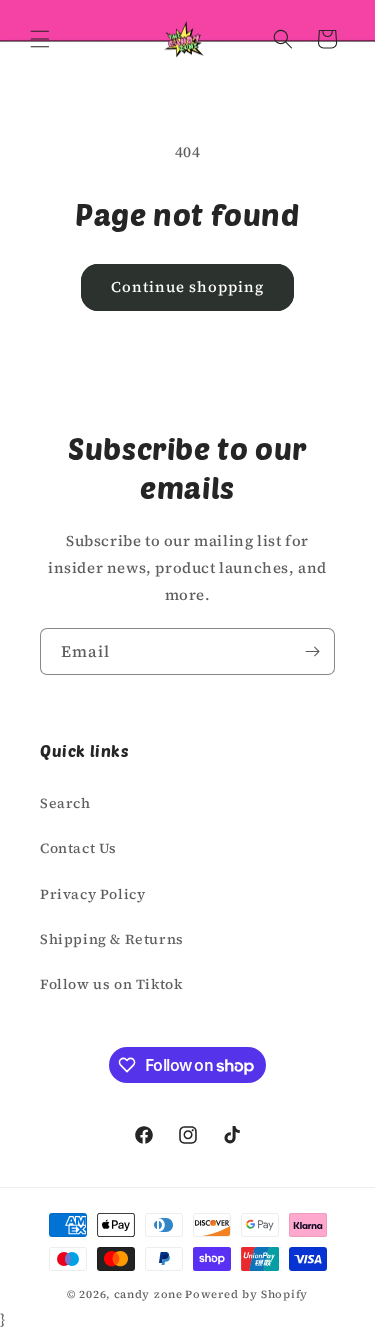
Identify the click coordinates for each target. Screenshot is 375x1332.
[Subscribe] (312, 651)
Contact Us (78, 848)
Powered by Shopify (246, 1294)
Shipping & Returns (112, 939)
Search (65, 803)
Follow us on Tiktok (111, 984)
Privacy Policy (92, 894)
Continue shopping (187, 286)
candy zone (148, 1294)
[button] (40, 39)
